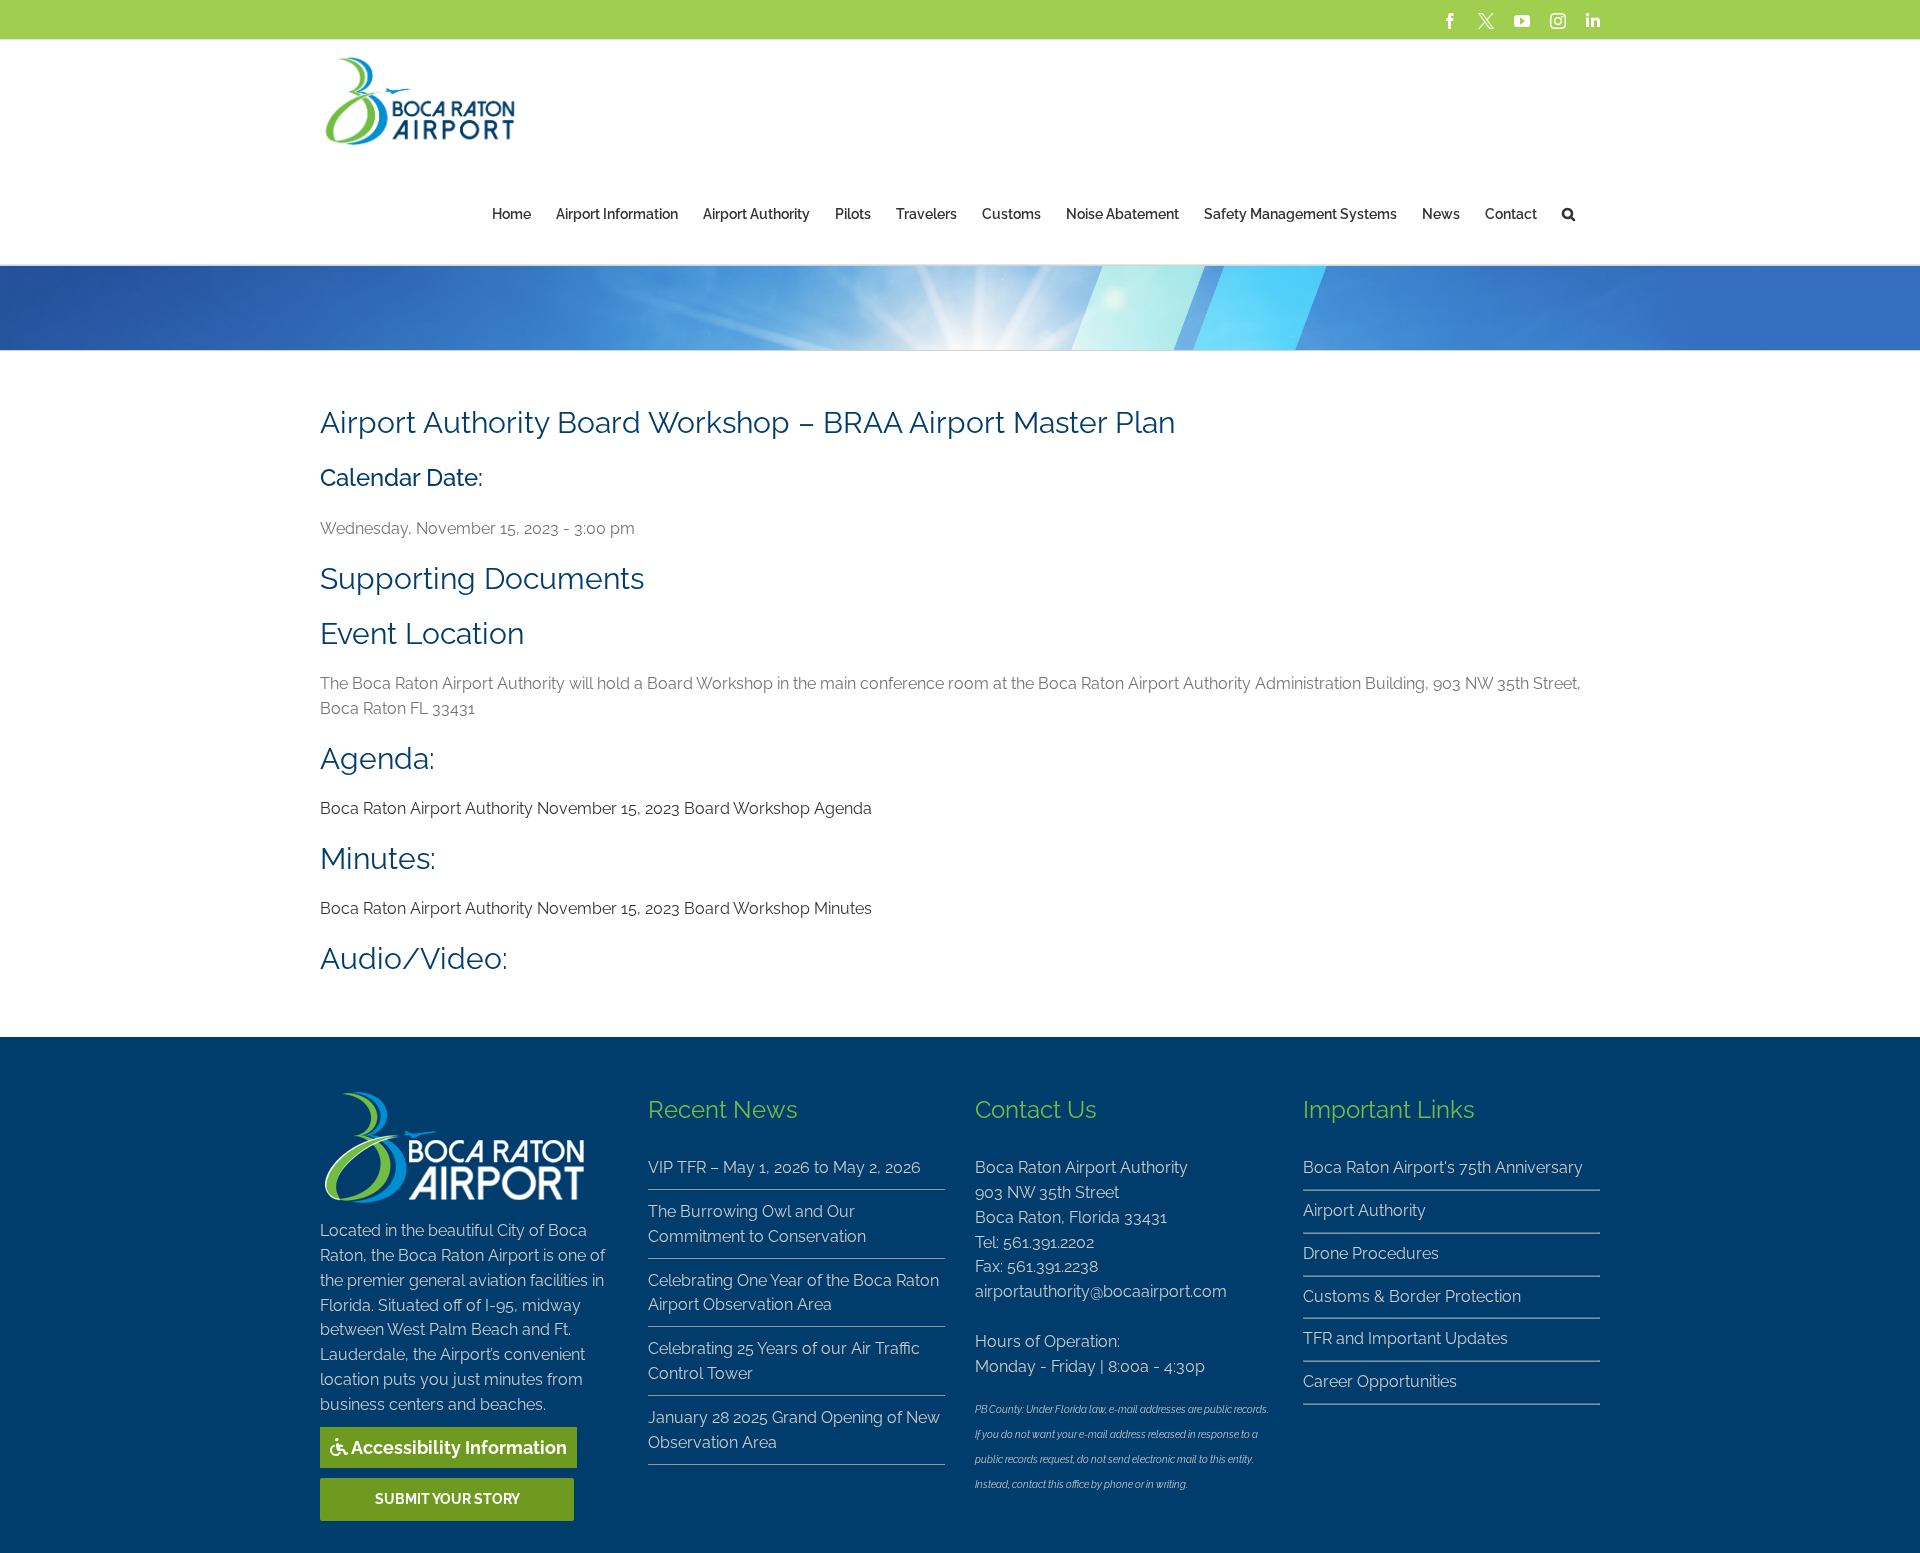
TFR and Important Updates (1405, 1338)
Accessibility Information (457, 1447)
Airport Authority (1364, 1210)
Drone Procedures (1371, 1253)
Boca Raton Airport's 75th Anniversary (1443, 1167)
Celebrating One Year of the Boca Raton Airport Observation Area (793, 1293)
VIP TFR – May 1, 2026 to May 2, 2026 (784, 1167)
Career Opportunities (1380, 1381)
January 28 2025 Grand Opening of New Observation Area (794, 1430)
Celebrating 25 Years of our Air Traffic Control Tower (784, 1361)
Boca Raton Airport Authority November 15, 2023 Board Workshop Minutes (596, 908)
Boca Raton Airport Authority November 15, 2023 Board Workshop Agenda (596, 808)
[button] (1568, 212)
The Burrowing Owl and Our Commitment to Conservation (757, 1224)
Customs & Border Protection (1412, 1296)
